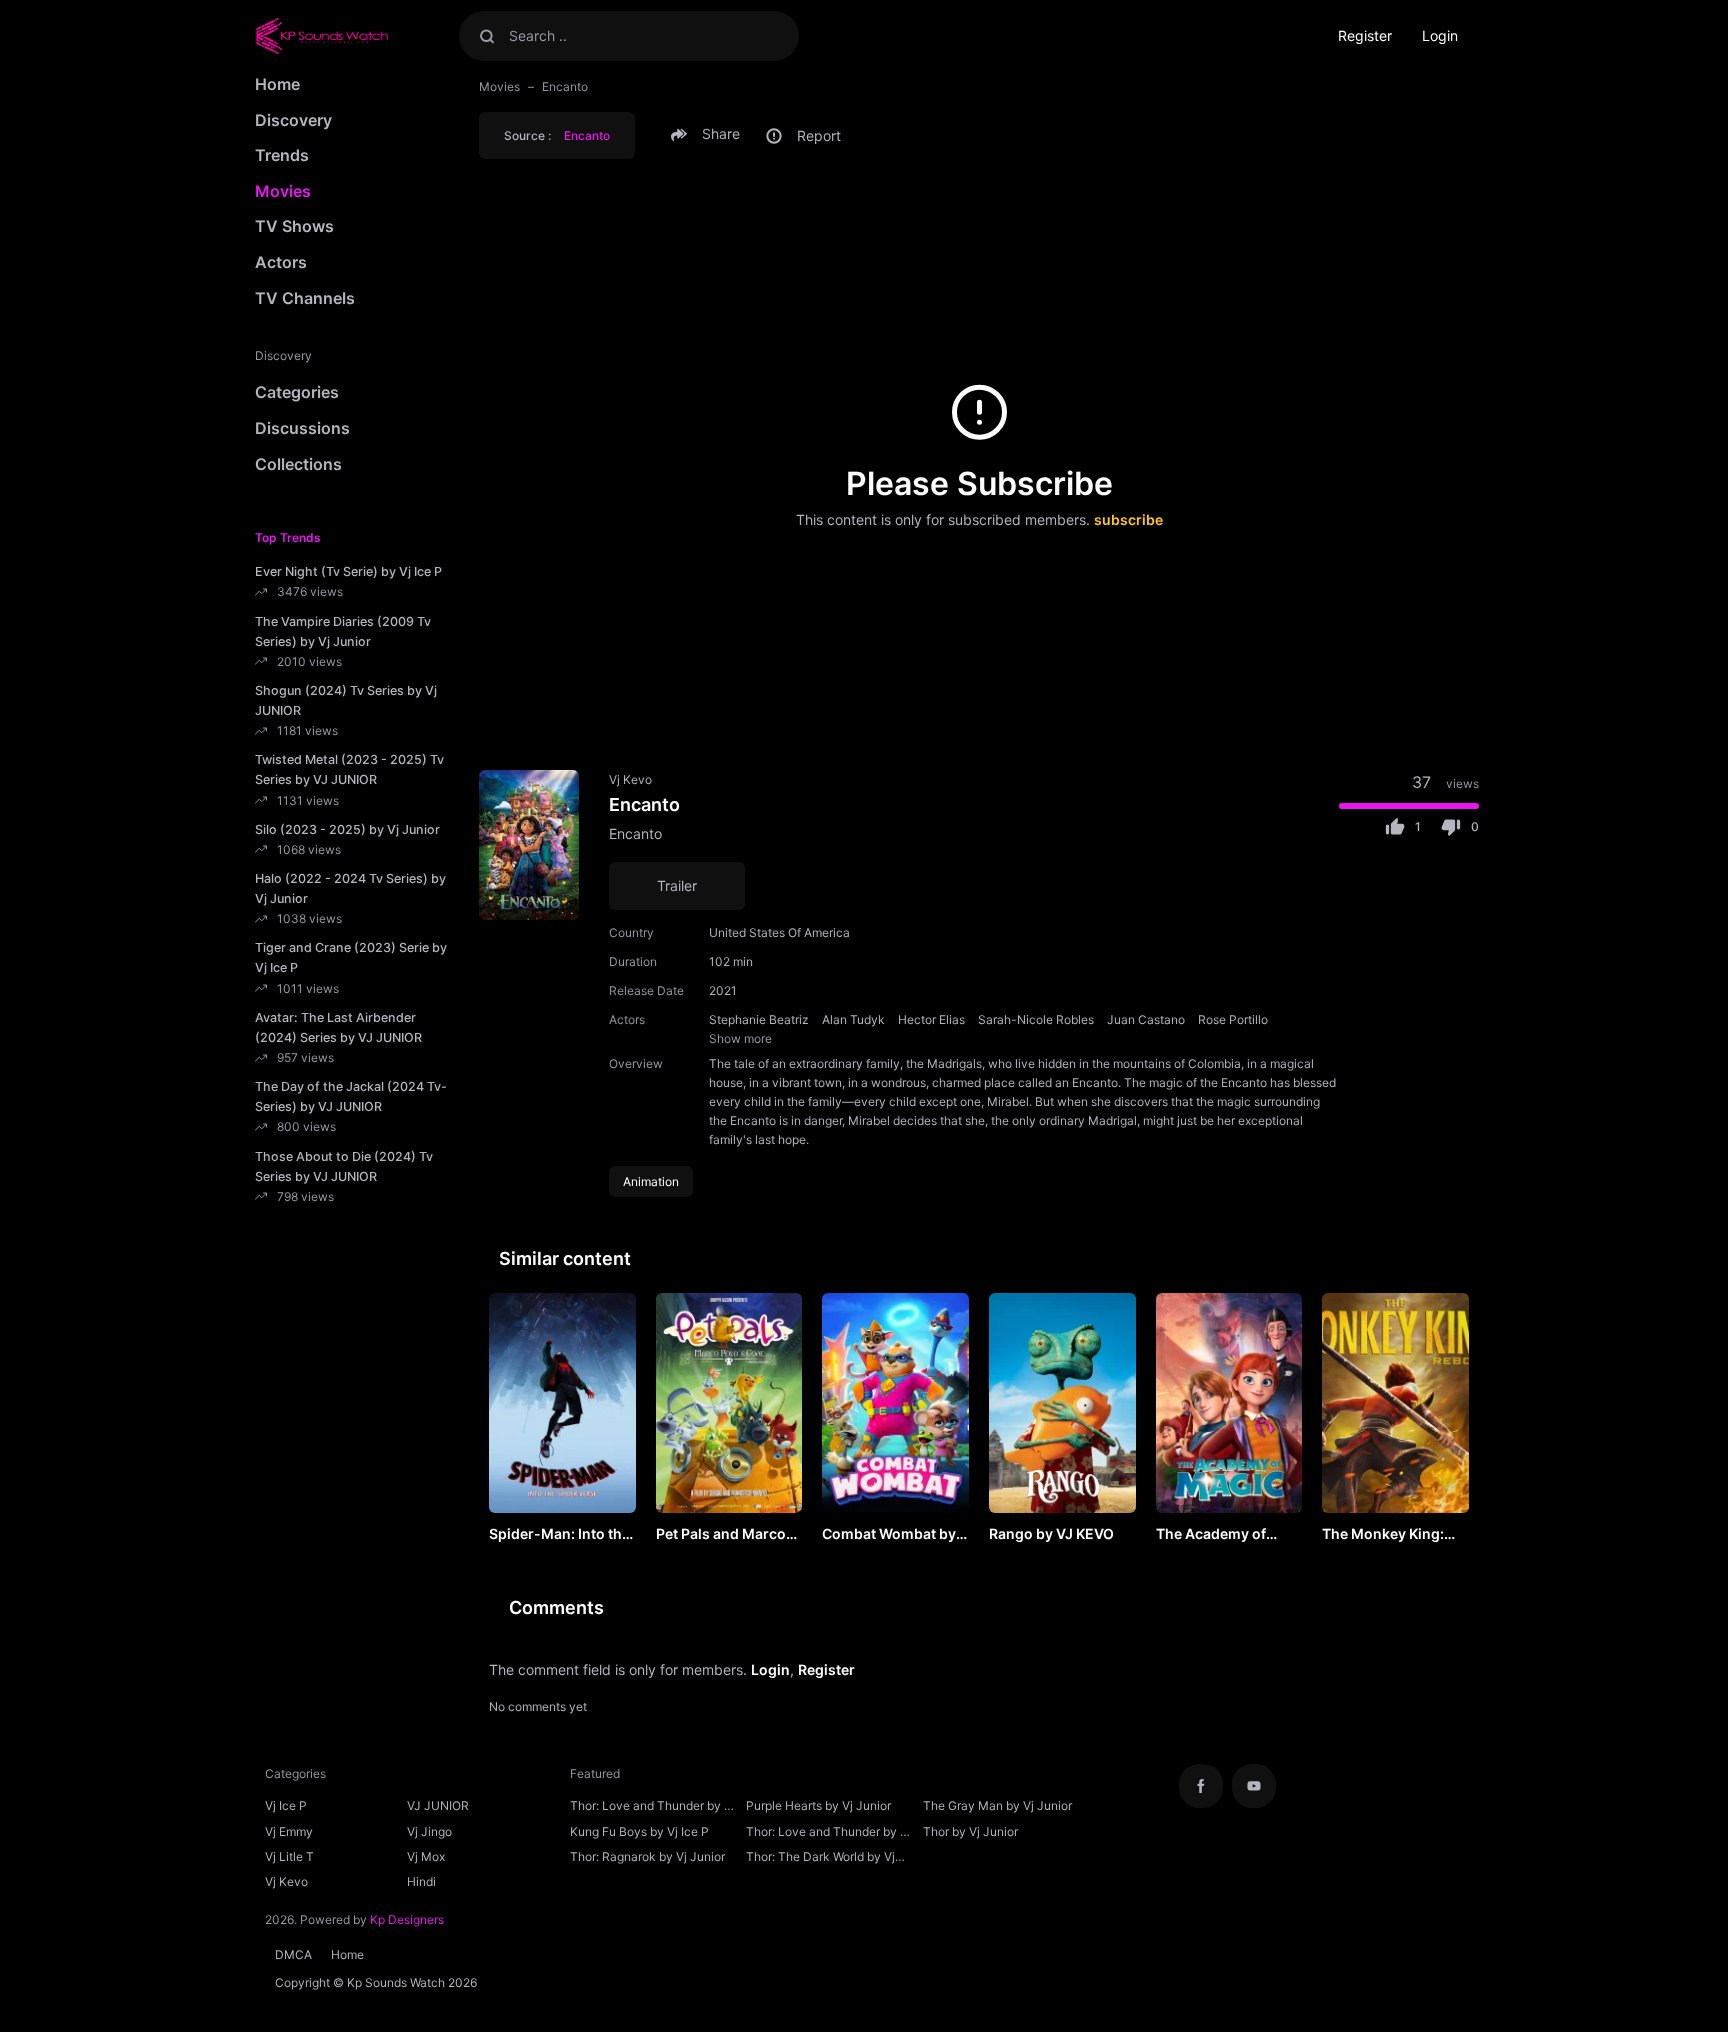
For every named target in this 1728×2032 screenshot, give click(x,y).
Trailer (677, 885)
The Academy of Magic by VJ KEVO (1217, 1535)
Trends (282, 155)
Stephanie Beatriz (759, 1019)
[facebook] (1201, 1786)
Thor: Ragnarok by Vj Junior (647, 1856)
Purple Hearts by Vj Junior (818, 1805)
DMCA (293, 1954)
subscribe (1128, 519)
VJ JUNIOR (438, 1805)
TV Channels (305, 298)
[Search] (487, 35)
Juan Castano (1146, 1019)
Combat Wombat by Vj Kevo (889, 1535)
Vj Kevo (630, 779)
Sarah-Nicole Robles (1036, 1019)
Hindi (421, 1881)
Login (1440, 35)
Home (277, 84)
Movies (283, 191)
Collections (298, 464)
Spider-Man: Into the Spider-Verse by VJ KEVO (559, 1535)
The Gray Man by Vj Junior (997, 1805)
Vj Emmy (289, 1831)
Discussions (302, 428)
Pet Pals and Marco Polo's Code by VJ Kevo (721, 1535)
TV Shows (294, 226)
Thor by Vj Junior (970, 1831)
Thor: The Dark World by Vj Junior (820, 1859)
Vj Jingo (429, 1831)
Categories (297, 392)
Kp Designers (407, 1919)
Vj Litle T (289, 1856)
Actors (281, 262)
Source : (557, 135)
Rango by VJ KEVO (1051, 1533)
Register (1365, 35)
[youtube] (1254, 1786)
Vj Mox (426, 1856)
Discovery (293, 120)
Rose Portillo (1233, 1019)
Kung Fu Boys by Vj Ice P (639, 1831)
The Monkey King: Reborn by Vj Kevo (1383, 1535)
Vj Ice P (286, 1805)
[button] (708, 134)
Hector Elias (931, 1019)
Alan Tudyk (853, 1019)
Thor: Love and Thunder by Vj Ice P (652, 1808)
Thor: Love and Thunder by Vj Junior (828, 1834)
